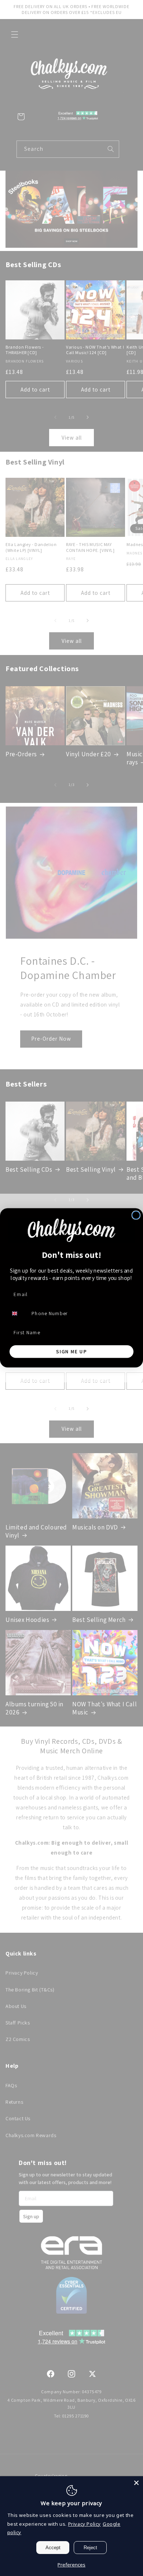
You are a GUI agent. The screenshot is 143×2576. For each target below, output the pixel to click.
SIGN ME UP (71, 1351)
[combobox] (18, 1314)
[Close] (136, 2483)
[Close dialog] (136, 1215)
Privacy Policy (85, 2524)
